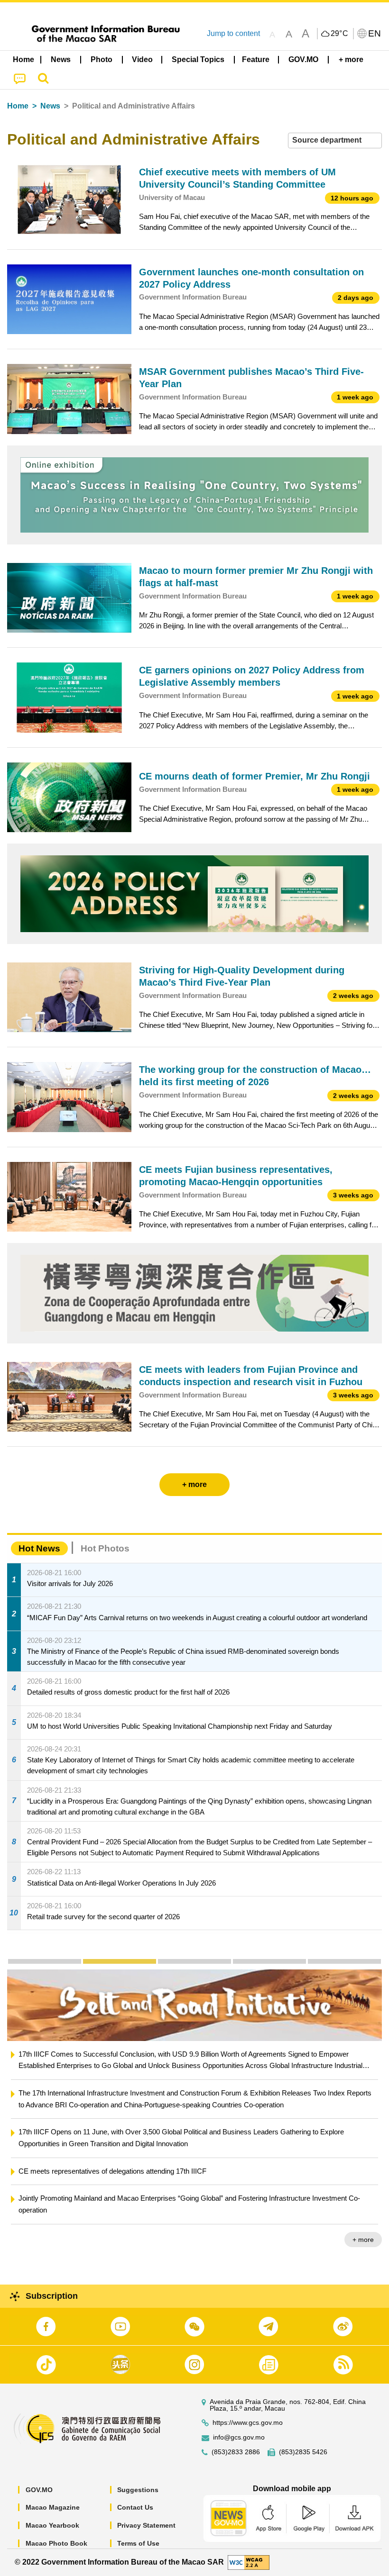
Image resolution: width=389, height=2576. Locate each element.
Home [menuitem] (23, 59)
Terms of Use (138, 2543)
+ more (363, 2216)
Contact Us (135, 2507)
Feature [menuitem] (256, 59)
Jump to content (233, 33)
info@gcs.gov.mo (239, 2437)
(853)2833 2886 (236, 2452)
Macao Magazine (53, 2507)
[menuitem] (61, 60)
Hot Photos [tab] (105, 1548)
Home (18, 106)
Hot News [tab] (39, 1548)
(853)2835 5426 (303, 2452)
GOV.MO (39, 2490)
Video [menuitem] (142, 59)
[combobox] (335, 141)
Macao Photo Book (56, 2543)
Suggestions (138, 2490)
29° (340, 34)
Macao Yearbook (52, 2525)
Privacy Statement (146, 2525)
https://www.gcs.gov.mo (248, 2423)
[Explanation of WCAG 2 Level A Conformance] (249, 2562)
